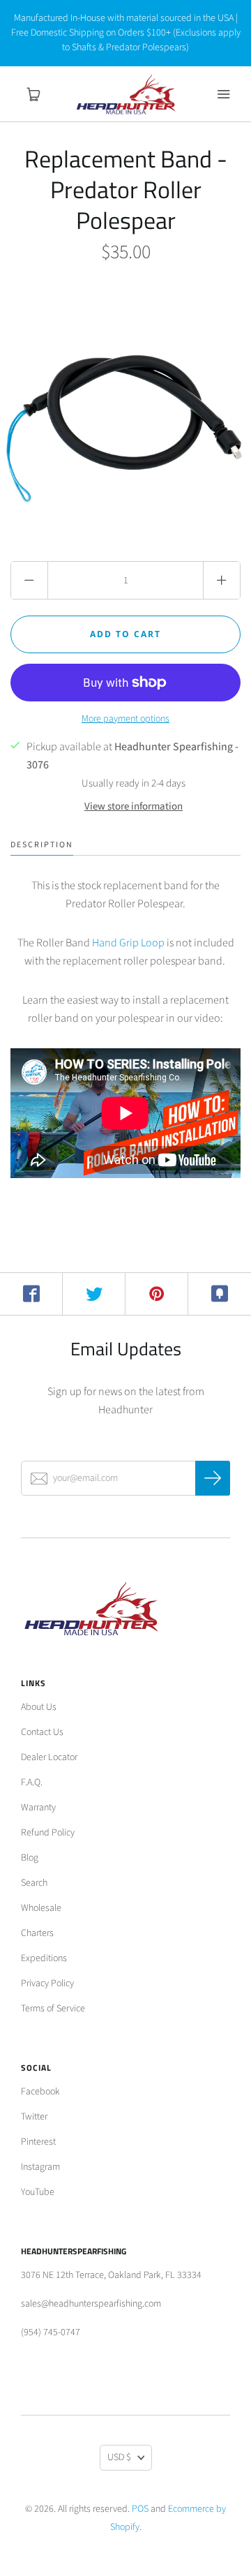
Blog (30, 1858)
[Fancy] (220, 1294)
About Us (39, 1707)
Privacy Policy (47, 1983)
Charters (37, 1933)
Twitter (34, 2117)
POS (140, 2509)
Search (34, 1883)
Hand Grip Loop (128, 943)
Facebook (40, 2092)
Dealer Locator (49, 1757)
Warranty (38, 1808)
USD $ (119, 2457)
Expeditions (44, 1958)
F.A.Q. (32, 1782)
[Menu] (223, 94)
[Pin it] (157, 1294)
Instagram (40, 2167)
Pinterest (38, 2142)
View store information (134, 806)
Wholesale (41, 1908)
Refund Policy (48, 1833)
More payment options (125, 719)
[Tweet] (94, 1294)
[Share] (31, 1294)
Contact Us (42, 1732)
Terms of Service (53, 2009)
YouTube (38, 2192)
